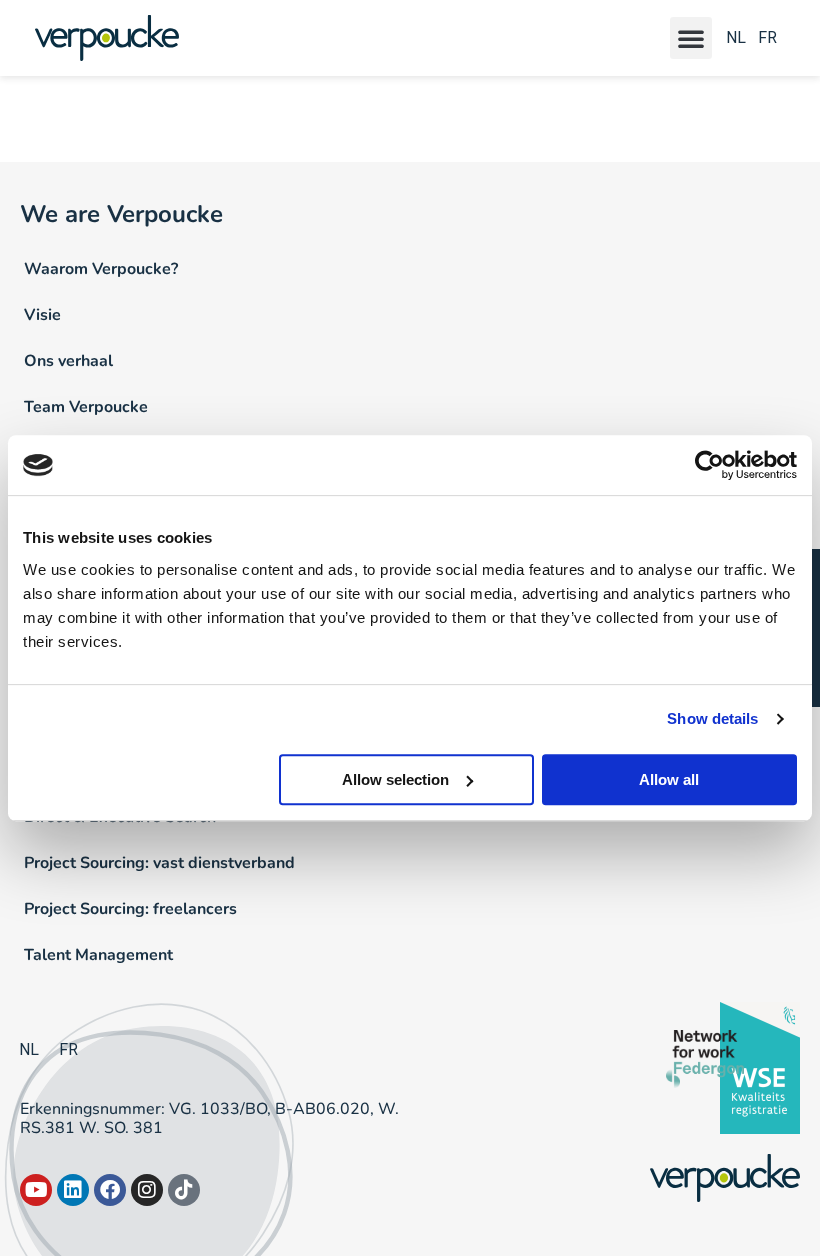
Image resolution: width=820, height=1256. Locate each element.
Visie (42, 315)
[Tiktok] (184, 1190)
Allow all (669, 779)
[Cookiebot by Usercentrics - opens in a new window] (709, 465)
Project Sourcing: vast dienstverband (159, 863)
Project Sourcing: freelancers (130, 909)
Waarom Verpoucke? (101, 269)
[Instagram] (147, 1190)
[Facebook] (110, 1190)
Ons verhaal (68, 361)
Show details (712, 718)
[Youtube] (36, 1190)
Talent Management (98, 955)
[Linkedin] (73, 1190)
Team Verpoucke (86, 407)
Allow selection (395, 779)
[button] (691, 38)
